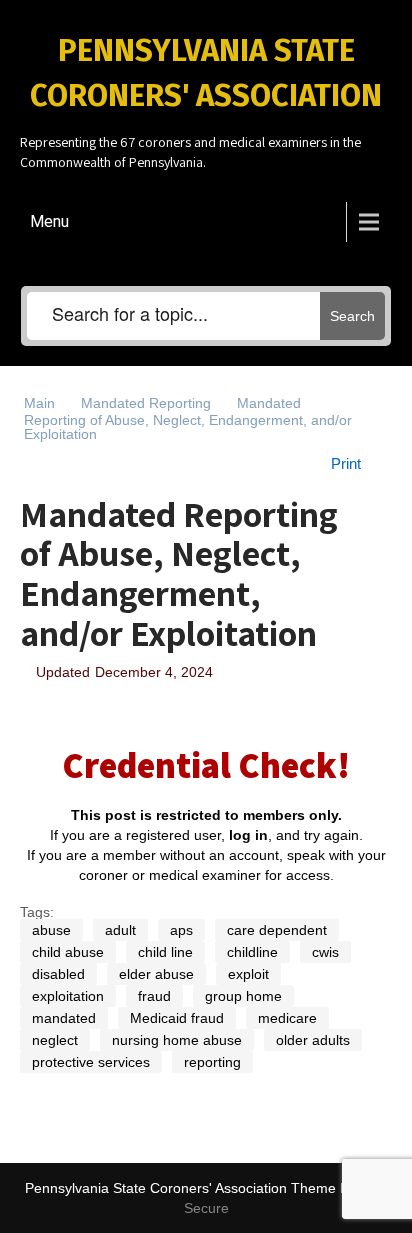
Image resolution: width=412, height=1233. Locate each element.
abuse (51, 930)
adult (120, 930)
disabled (58, 974)
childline (252, 952)
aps (181, 930)
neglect (55, 1040)
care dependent (277, 930)
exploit (248, 974)
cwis (325, 952)
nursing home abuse (177, 1040)
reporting (212, 1062)
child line (165, 952)
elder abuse (156, 974)
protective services (91, 1062)
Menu (49, 221)
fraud (154, 996)
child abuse (68, 952)
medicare (287, 1018)
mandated (64, 1018)
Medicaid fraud (177, 1018)
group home (243, 996)
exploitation (68, 996)
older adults (313, 1040)
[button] (356, 464)
